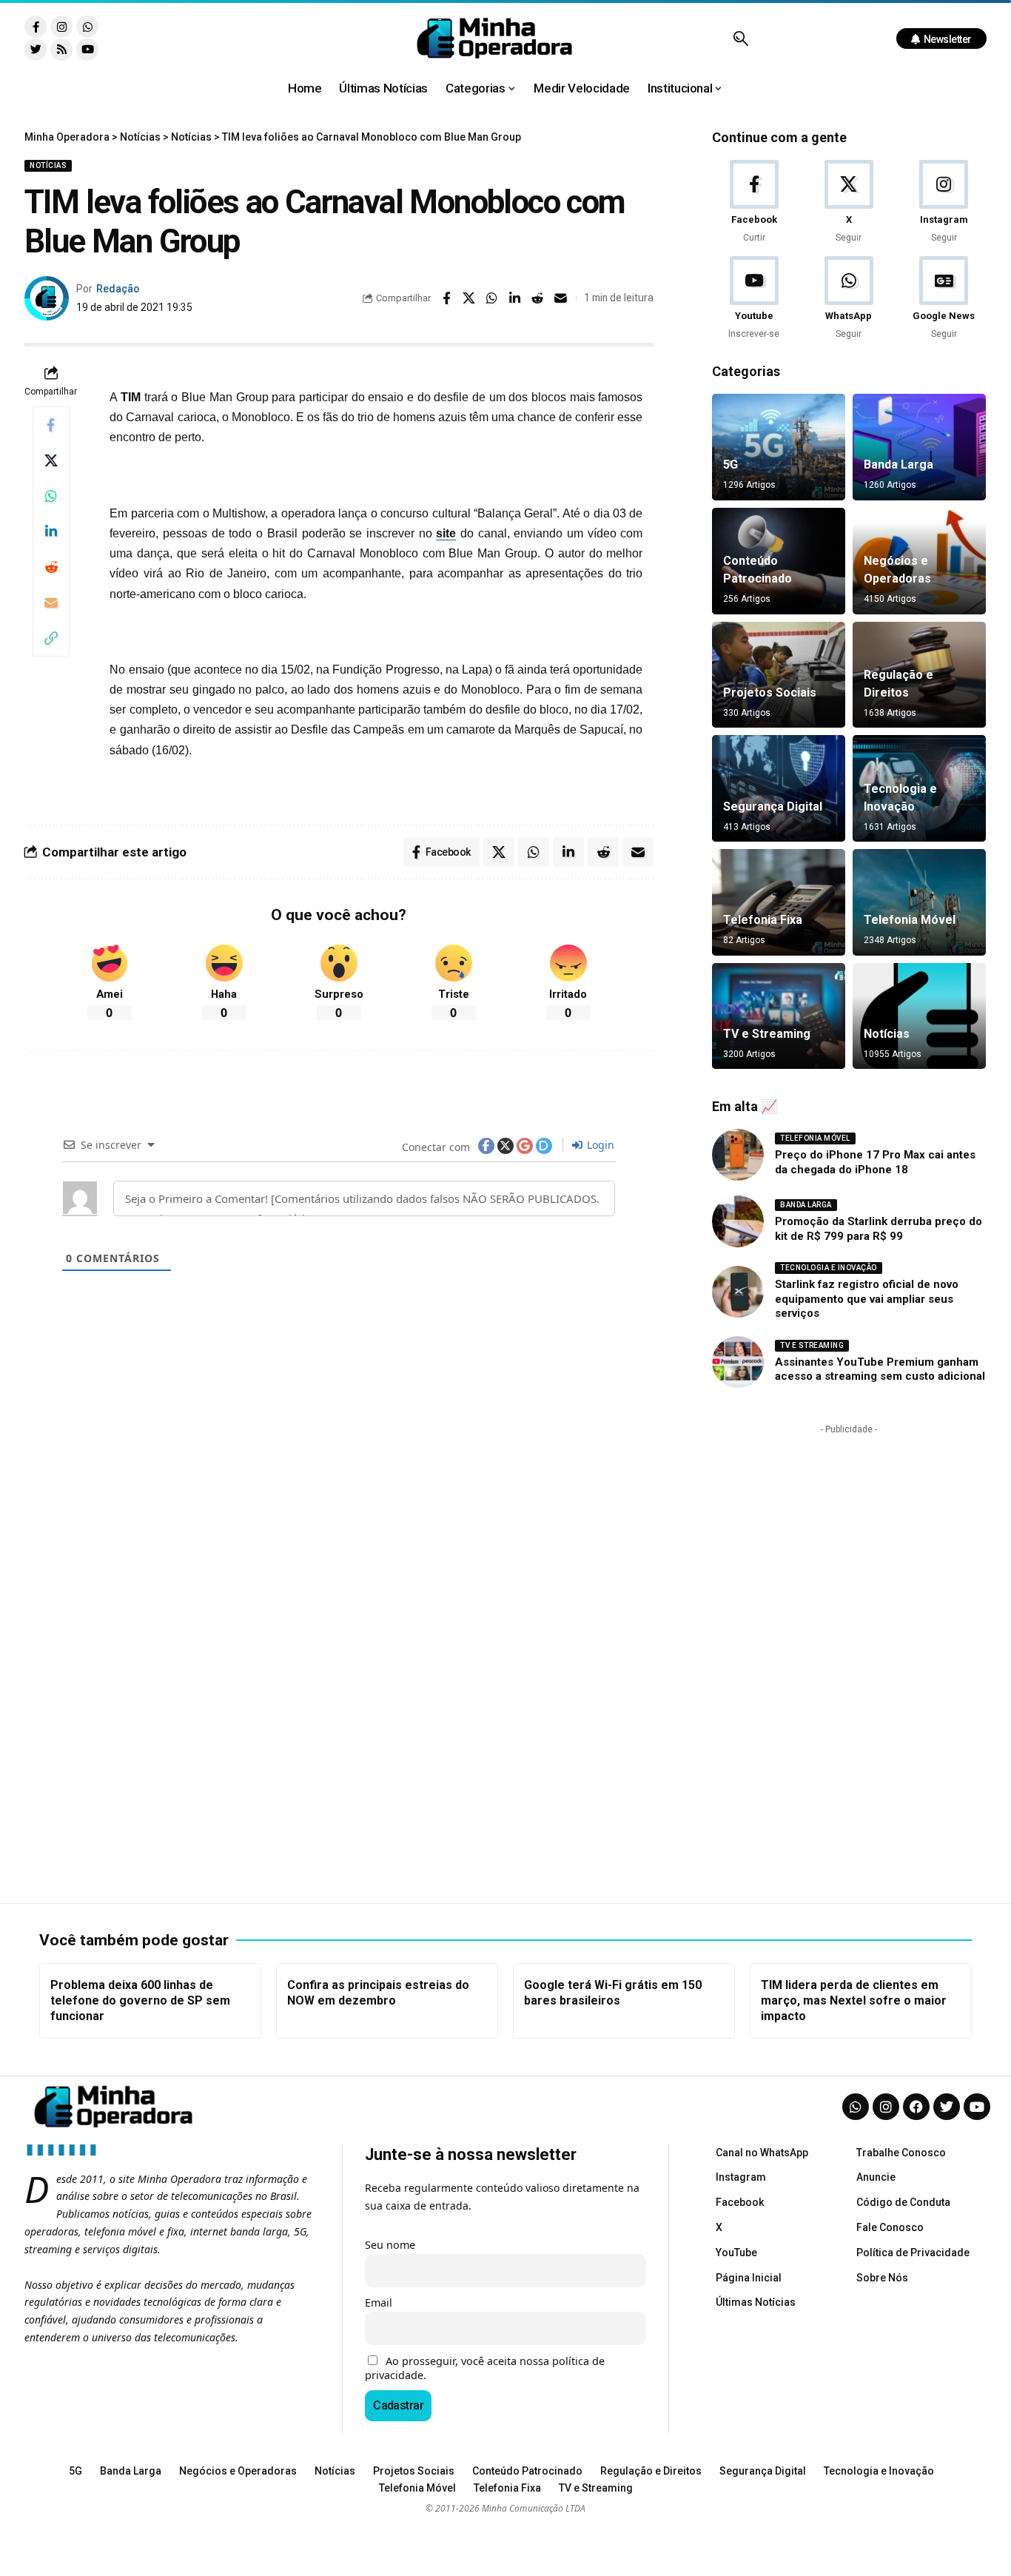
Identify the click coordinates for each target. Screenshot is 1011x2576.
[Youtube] (87, 50)
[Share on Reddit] (538, 298)
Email (379, 2302)
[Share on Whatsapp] (492, 298)
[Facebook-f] (36, 27)
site (446, 533)
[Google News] (944, 299)
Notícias (48, 165)
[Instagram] (61, 27)
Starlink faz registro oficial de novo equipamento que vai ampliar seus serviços (867, 1299)
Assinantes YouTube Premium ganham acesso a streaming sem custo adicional (880, 1369)
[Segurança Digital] (779, 788)
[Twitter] (36, 50)
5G (730, 464)
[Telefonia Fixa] (779, 902)
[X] (849, 202)
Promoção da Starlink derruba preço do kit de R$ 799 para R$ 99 (879, 1229)
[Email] (561, 298)
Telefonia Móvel (910, 920)
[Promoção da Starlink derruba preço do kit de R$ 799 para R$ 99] (738, 1221)
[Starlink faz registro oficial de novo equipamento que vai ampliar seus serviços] (738, 1292)
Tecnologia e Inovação (829, 1268)
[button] (740, 38)
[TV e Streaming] (779, 1016)
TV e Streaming (767, 1034)
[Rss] (61, 50)
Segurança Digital (773, 806)
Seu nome (390, 2245)
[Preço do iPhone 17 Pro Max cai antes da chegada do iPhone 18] (738, 1155)
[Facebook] (754, 202)
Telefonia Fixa (763, 920)
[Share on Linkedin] (515, 298)
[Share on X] (469, 298)
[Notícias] (919, 1016)
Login (599, 1145)
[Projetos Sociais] (779, 675)
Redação (118, 289)
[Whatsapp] (87, 27)
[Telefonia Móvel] (919, 902)
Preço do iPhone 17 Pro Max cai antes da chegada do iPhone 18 (875, 1162)
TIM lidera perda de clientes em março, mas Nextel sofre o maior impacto (854, 2000)
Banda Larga (899, 464)
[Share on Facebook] (446, 298)
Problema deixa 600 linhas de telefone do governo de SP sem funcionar (140, 2000)
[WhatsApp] (849, 299)
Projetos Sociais (770, 692)
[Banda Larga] (919, 447)
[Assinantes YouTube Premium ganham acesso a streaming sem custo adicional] (738, 1362)
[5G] (779, 447)
